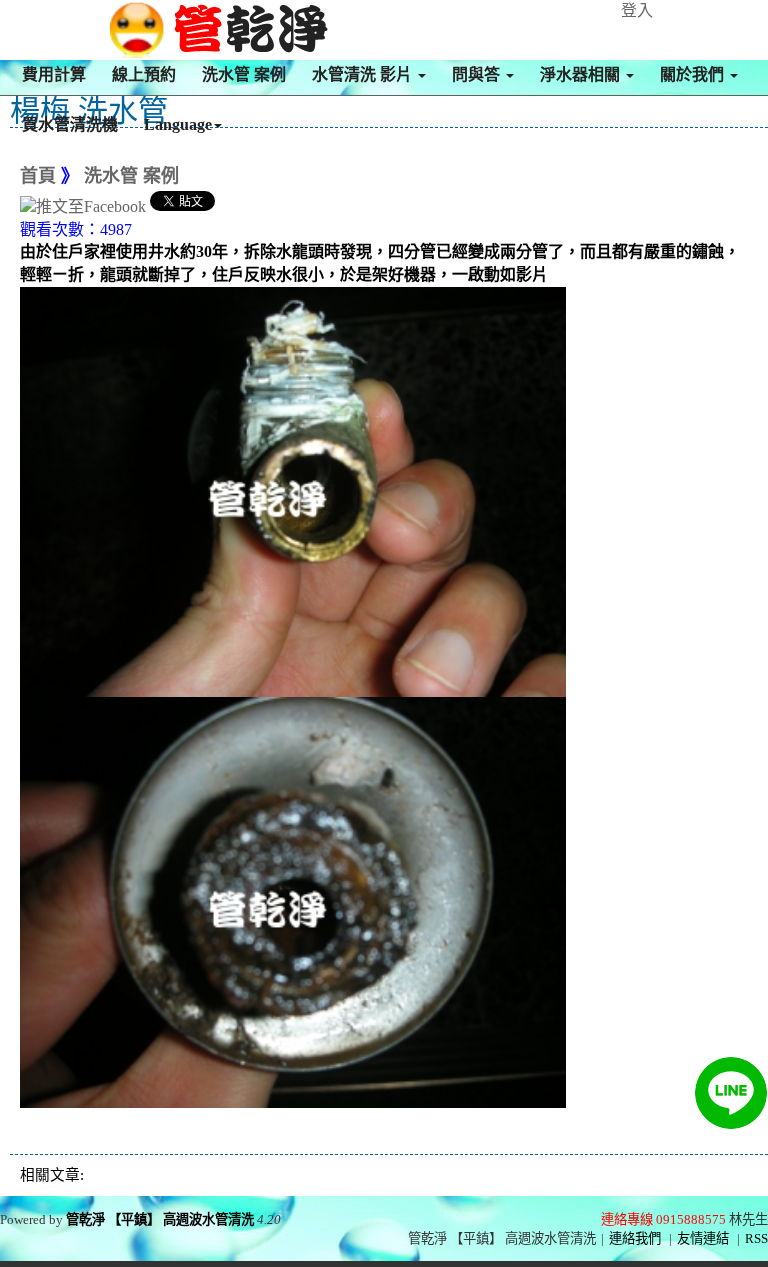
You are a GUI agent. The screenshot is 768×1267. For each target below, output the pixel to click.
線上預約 (144, 74)
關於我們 (694, 74)
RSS (756, 1238)
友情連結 (703, 1238)
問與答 (478, 74)
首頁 (38, 176)
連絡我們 (635, 1238)
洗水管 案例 (244, 74)
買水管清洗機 (70, 124)
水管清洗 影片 (364, 74)
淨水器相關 (582, 74)
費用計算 (54, 74)
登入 (637, 10)
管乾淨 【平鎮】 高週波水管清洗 (160, 1219)
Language (178, 124)
